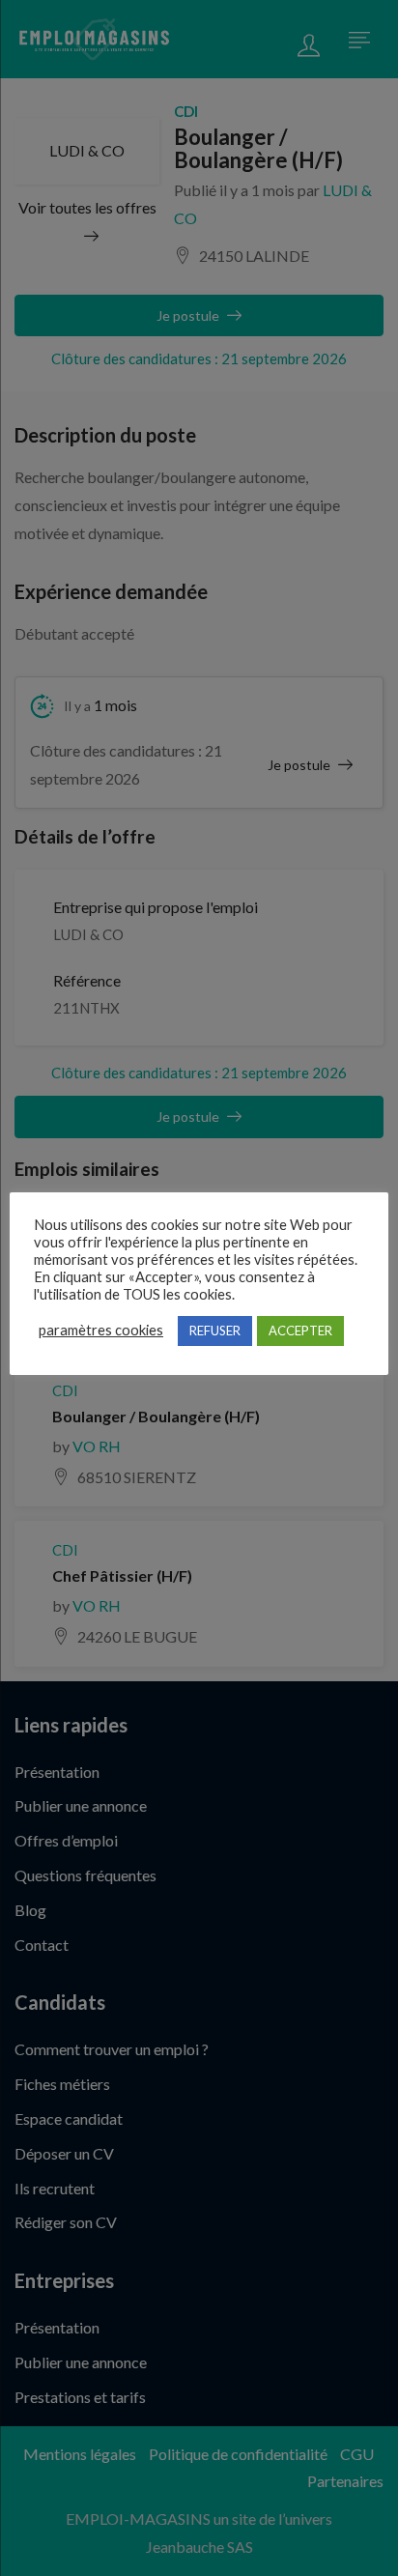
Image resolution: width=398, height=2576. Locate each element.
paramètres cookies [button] (101, 1330)
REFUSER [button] (215, 1331)
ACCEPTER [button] (300, 1331)
